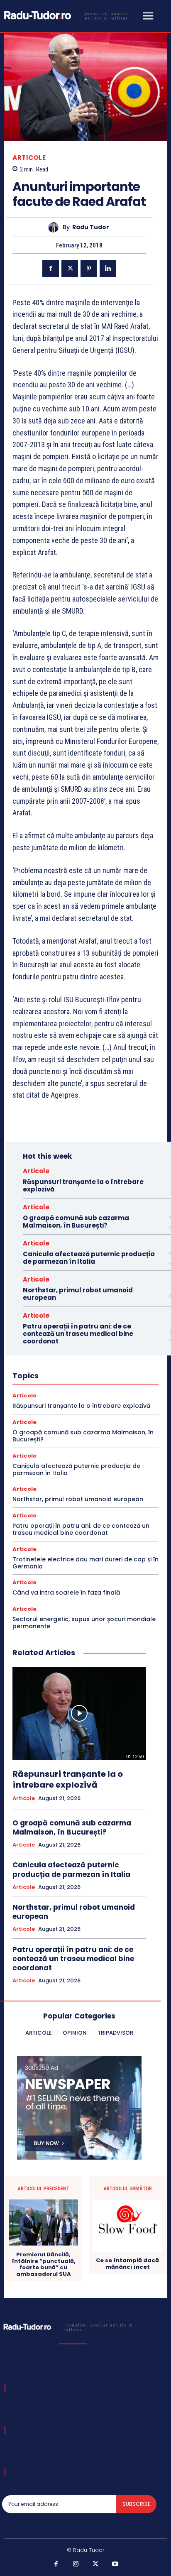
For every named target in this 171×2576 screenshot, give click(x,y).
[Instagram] (76, 2564)
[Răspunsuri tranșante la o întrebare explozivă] (79, 1714)
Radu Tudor (91, 227)
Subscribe (136, 2504)
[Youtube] (115, 2564)
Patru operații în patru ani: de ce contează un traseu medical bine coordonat (78, 1334)
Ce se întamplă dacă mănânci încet (127, 2264)
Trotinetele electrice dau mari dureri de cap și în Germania (85, 1563)
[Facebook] (51, 269)
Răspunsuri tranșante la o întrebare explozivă (83, 1185)
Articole (29, 158)
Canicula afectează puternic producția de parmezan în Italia (89, 1258)
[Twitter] (70, 269)
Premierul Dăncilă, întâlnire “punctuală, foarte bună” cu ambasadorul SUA (44, 2264)
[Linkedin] (108, 269)
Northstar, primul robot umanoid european (78, 1294)
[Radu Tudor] (55, 227)
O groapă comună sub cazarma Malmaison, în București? (76, 1222)
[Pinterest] (89, 269)
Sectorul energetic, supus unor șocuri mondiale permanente (84, 1623)
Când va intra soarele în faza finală (66, 1593)
